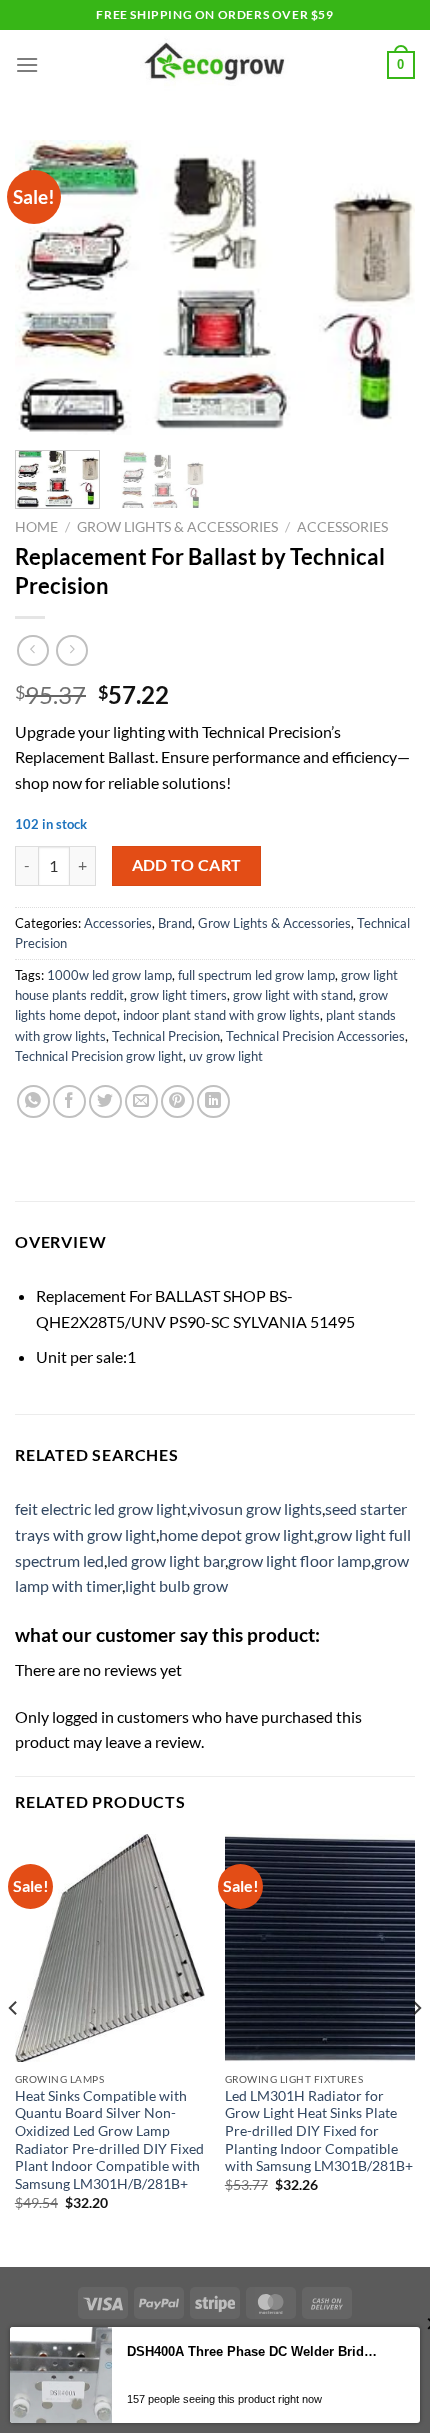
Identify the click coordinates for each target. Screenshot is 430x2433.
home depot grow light (236, 1534)
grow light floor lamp (299, 1560)
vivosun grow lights (255, 1508)
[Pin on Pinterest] (177, 1101)
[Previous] (48, 287)
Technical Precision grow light (99, 1056)
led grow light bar (166, 1560)
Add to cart (187, 865)
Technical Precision (166, 1036)
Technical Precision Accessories (315, 1036)
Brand (175, 923)
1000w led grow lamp (109, 975)
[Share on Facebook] (69, 1101)
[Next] (382, 287)
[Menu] (27, 64)
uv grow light (226, 1056)
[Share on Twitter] (105, 1101)
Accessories (342, 527)
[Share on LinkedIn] (213, 1101)
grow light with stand (293, 995)
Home (36, 527)
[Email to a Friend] (141, 1101)
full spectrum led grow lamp (256, 975)
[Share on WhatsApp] (33, 1101)
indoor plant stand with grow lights (221, 1015)
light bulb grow (176, 1585)
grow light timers (178, 995)
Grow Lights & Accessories (177, 527)
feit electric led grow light (101, 1508)
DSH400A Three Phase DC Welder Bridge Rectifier (252, 2351)
